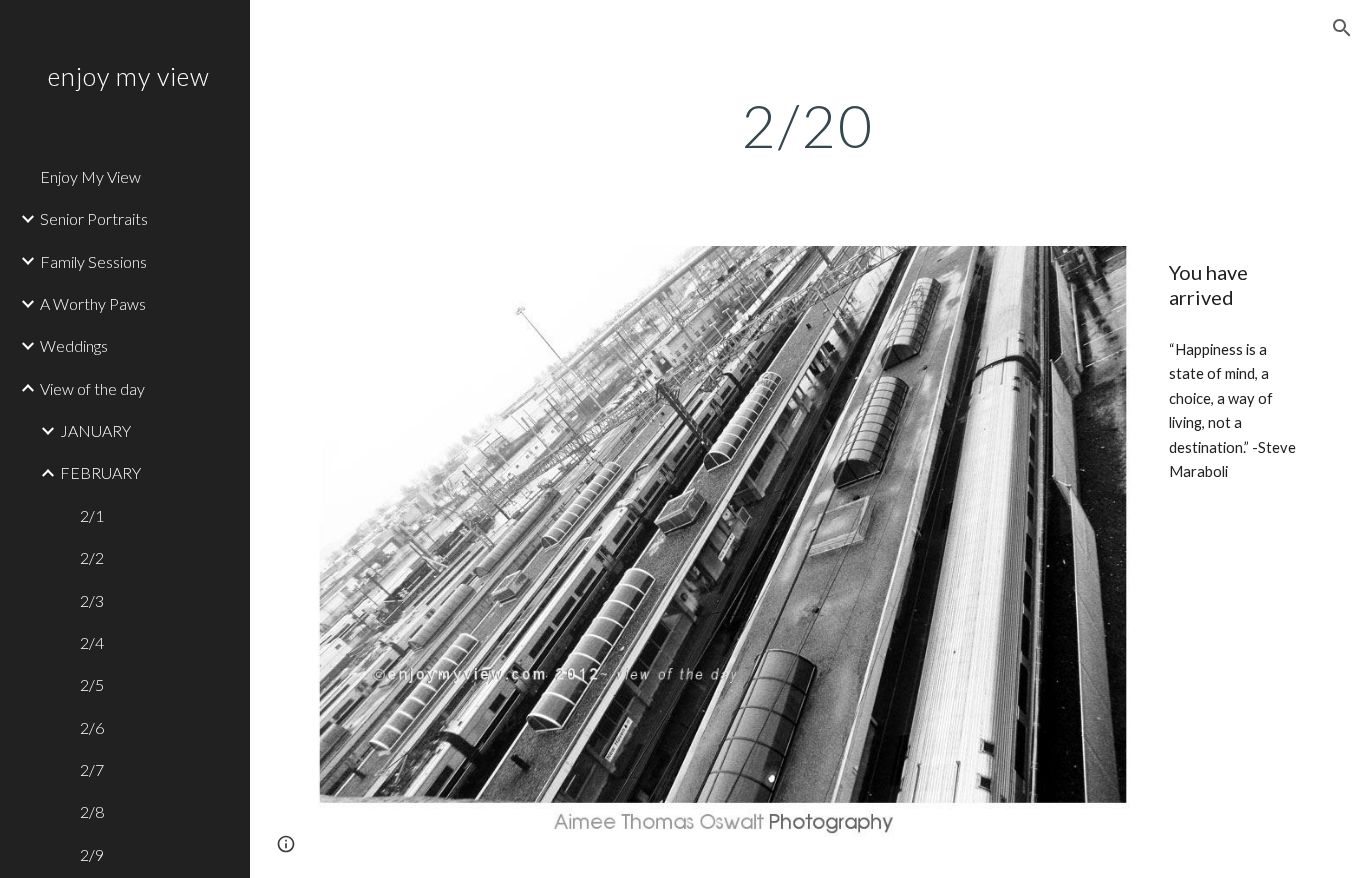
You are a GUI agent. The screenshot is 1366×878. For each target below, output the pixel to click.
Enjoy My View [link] (90, 176)
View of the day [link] (92, 388)
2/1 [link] (92, 515)
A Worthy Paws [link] (93, 303)
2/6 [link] (92, 727)
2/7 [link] (92, 769)
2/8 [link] (92, 811)
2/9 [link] (92, 854)
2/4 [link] (92, 642)
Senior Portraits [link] (94, 218)
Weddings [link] (74, 345)
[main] (808, 125)
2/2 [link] (92, 557)
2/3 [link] (92, 600)
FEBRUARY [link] (100, 472)
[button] (1342, 28)
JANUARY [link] (95, 430)
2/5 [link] (92, 684)
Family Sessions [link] (93, 261)
